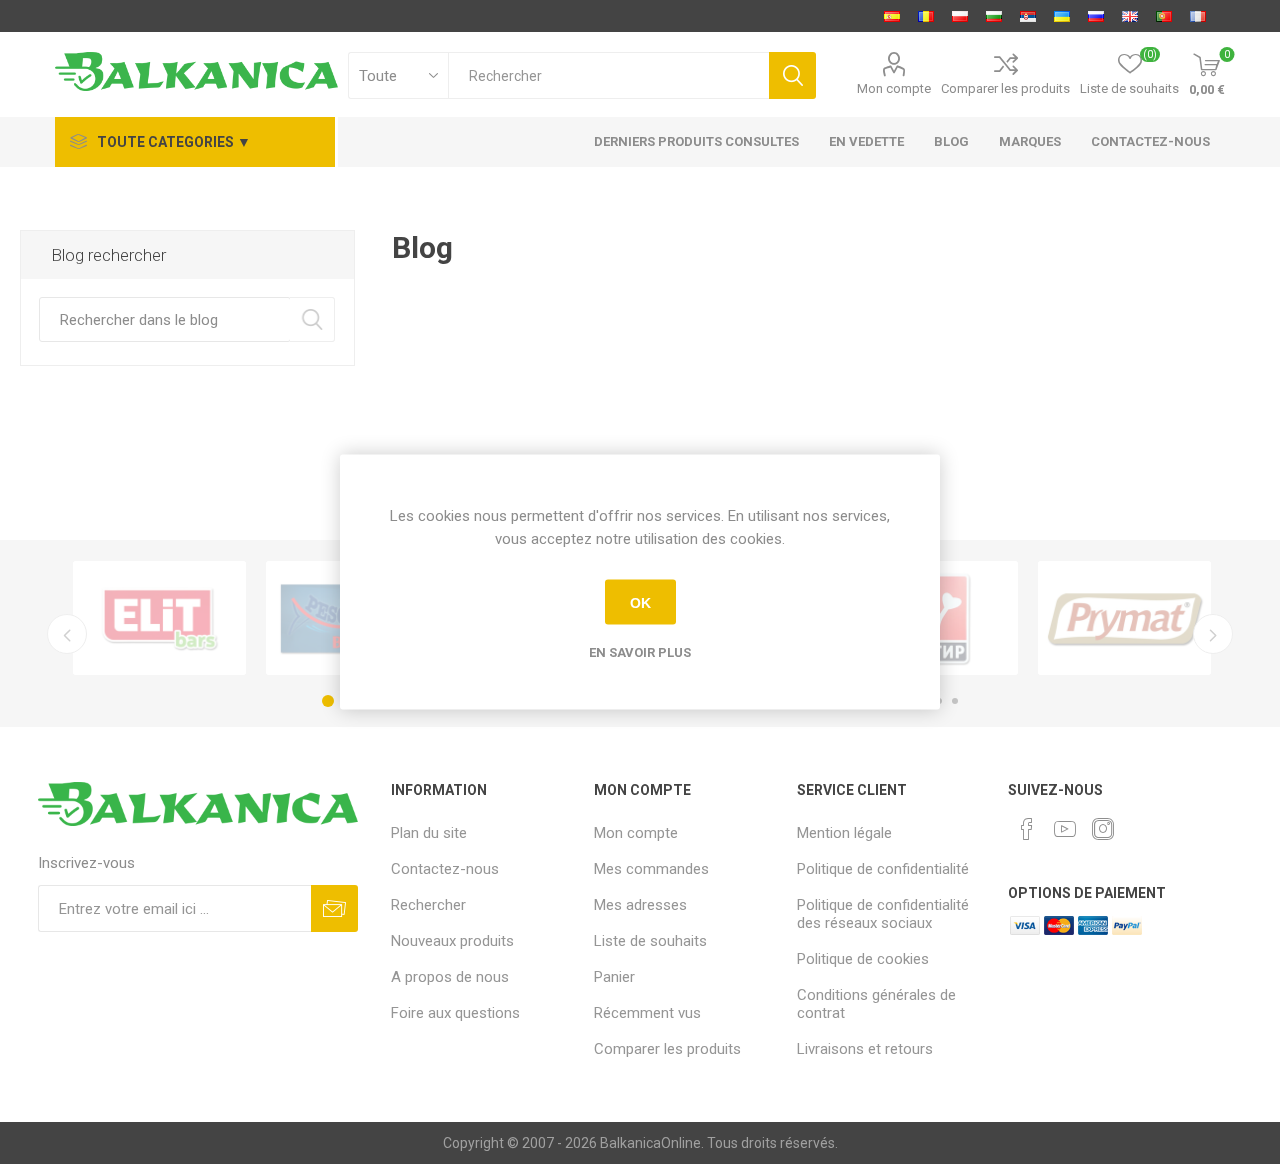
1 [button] (328, 701)
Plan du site (429, 833)
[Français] (1198, 16)
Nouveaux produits (452, 941)
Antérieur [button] (67, 634)
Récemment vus (647, 1013)
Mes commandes (651, 869)
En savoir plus (640, 652)
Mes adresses (640, 905)
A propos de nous (450, 977)
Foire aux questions (455, 1013)
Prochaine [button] (1213, 634)
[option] (159, 618)
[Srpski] (1028, 16)
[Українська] (1062, 16)
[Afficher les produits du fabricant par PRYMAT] (1124, 618)
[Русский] (1096, 16)
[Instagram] (1103, 829)
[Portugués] (1164, 16)
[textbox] (608, 75)
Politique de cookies (863, 959)
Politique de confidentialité (883, 869)
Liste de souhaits (650, 941)
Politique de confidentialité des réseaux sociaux (883, 914)
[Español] (892, 16)
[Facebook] (1027, 829)
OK (640, 602)
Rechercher (312, 319)
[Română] (926, 16)
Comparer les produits (1005, 88)
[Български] (994, 16)
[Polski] (960, 16)
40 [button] (955, 701)
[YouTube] (1065, 829)
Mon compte (894, 88)
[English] (1130, 16)
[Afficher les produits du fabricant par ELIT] (159, 618)
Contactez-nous (445, 869)
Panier (614, 977)
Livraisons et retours (865, 1049)
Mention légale (844, 833)
